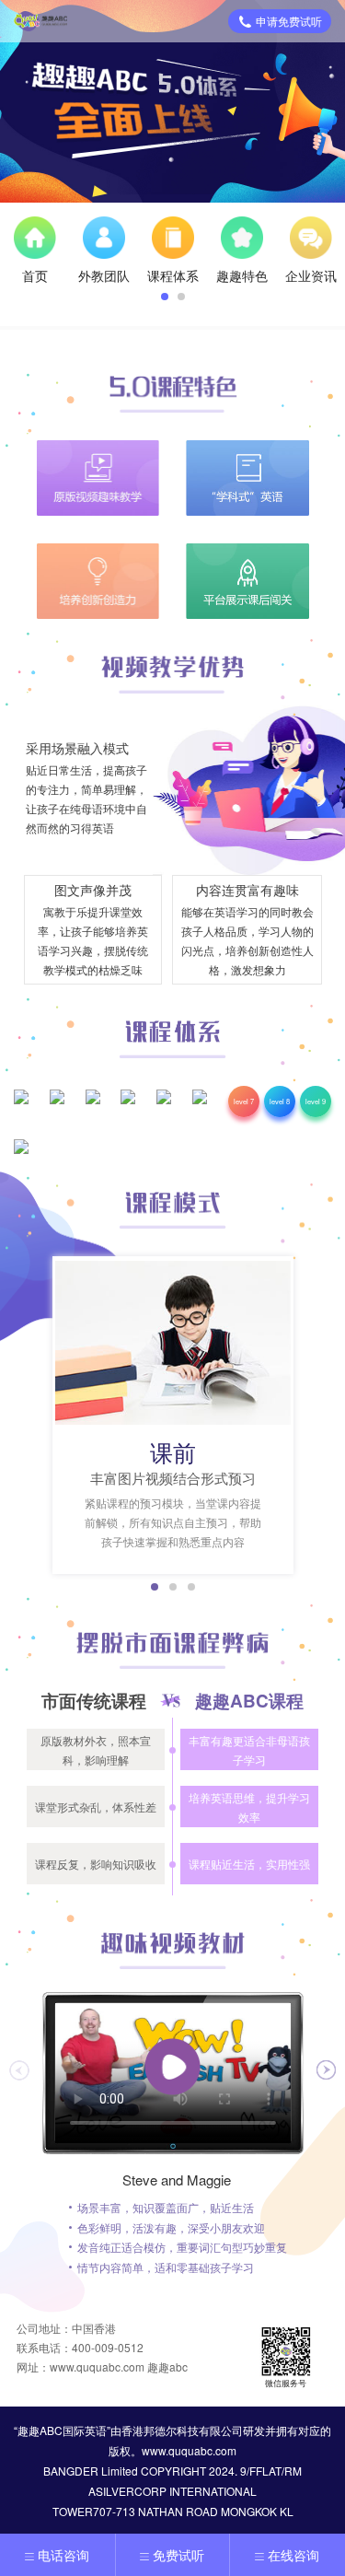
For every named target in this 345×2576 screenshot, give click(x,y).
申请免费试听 (289, 21)
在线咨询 (293, 2555)
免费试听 (178, 2555)
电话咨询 (63, 2555)
